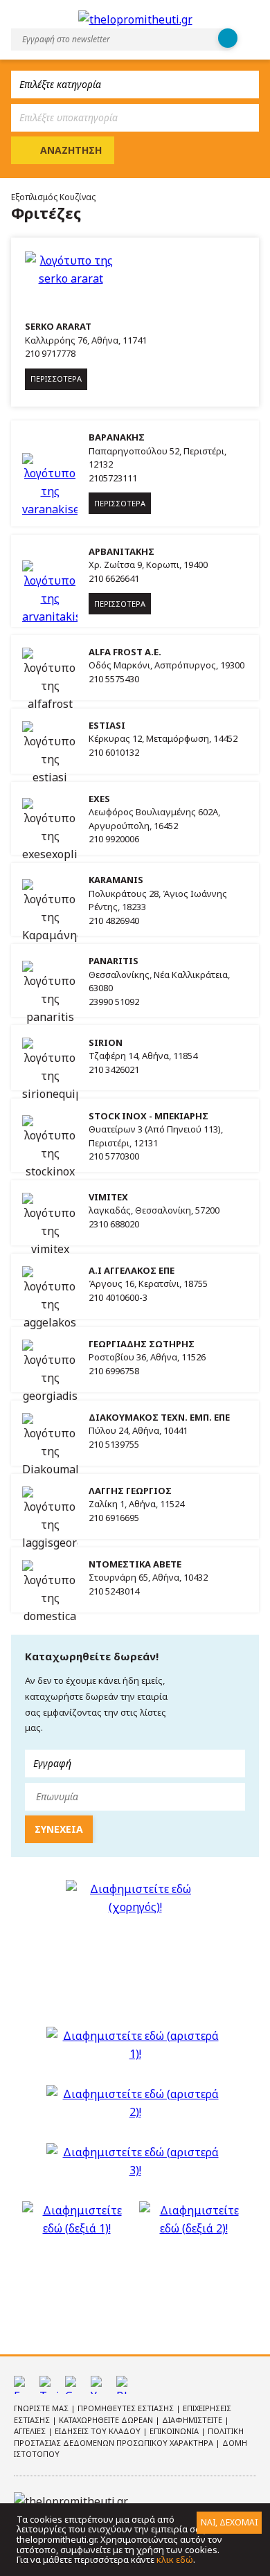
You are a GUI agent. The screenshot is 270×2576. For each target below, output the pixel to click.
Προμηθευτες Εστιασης (127, 2408)
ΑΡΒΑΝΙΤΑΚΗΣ (121, 551)
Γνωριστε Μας (42, 2408)
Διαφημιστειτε (193, 2420)
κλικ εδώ (175, 2559)
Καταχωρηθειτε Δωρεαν (107, 2420)
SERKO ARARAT (58, 326)
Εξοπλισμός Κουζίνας (53, 197)
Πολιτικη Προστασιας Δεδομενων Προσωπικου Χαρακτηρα (129, 2437)
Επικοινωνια (175, 2431)
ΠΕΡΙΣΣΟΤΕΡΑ (56, 379)
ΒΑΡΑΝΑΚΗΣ (117, 437)
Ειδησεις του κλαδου (99, 2431)
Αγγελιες (31, 2431)
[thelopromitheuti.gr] (135, 19)
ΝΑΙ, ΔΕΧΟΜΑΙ (229, 2522)
